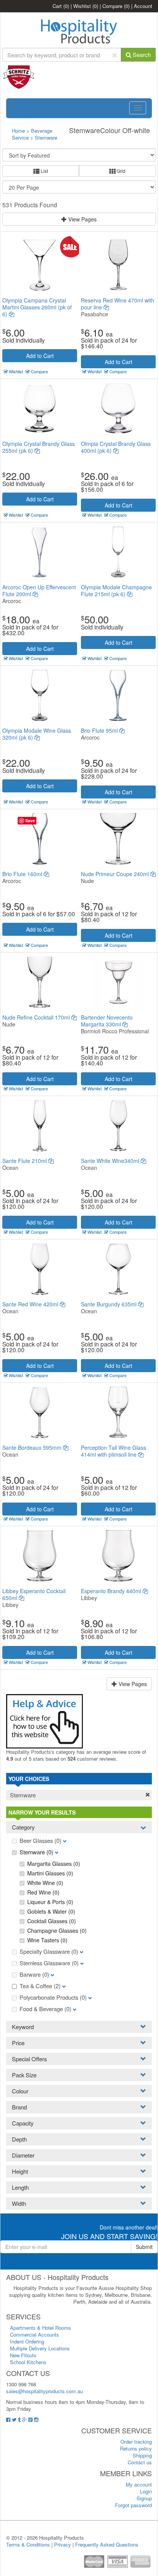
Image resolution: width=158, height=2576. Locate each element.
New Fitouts (23, 2355)
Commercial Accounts (35, 2334)
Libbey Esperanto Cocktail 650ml (34, 1594)
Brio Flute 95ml (100, 730)
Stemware (46, 137)
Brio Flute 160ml (23, 874)
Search (141, 54)
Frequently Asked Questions (107, 2544)
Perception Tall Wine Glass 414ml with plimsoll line (114, 1451)
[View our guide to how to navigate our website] (44, 1720)
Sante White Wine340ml (111, 1161)
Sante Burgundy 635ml (109, 1304)
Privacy (63, 2544)
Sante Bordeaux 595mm (33, 1447)
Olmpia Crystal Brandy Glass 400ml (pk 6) (116, 447)
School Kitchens (28, 2362)
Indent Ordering (27, 2341)
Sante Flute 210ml (25, 1161)
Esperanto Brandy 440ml (112, 1591)
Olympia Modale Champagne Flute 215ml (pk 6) (116, 590)
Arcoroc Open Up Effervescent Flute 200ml (39, 590)
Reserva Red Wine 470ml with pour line (118, 304)
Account (143, 6)
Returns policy (136, 2448)
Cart (61, 6)
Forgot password (133, 2505)
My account (139, 2484)
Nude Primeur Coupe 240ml (116, 874)
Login (146, 2491)
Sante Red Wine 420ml (31, 1304)
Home (18, 131)
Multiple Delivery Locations (40, 2348)
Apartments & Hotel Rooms (40, 2328)
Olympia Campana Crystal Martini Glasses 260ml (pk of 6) (37, 307)
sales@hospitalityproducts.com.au (44, 2391)
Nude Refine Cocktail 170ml (37, 1017)
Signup (144, 2498)
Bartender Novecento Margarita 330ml (107, 1021)
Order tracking (136, 2442)
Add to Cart (40, 356)
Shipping (142, 2455)
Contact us (140, 2462)
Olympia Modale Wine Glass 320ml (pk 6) (37, 734)
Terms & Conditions (28, 2544)
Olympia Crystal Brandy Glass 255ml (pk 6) (39, 447)
